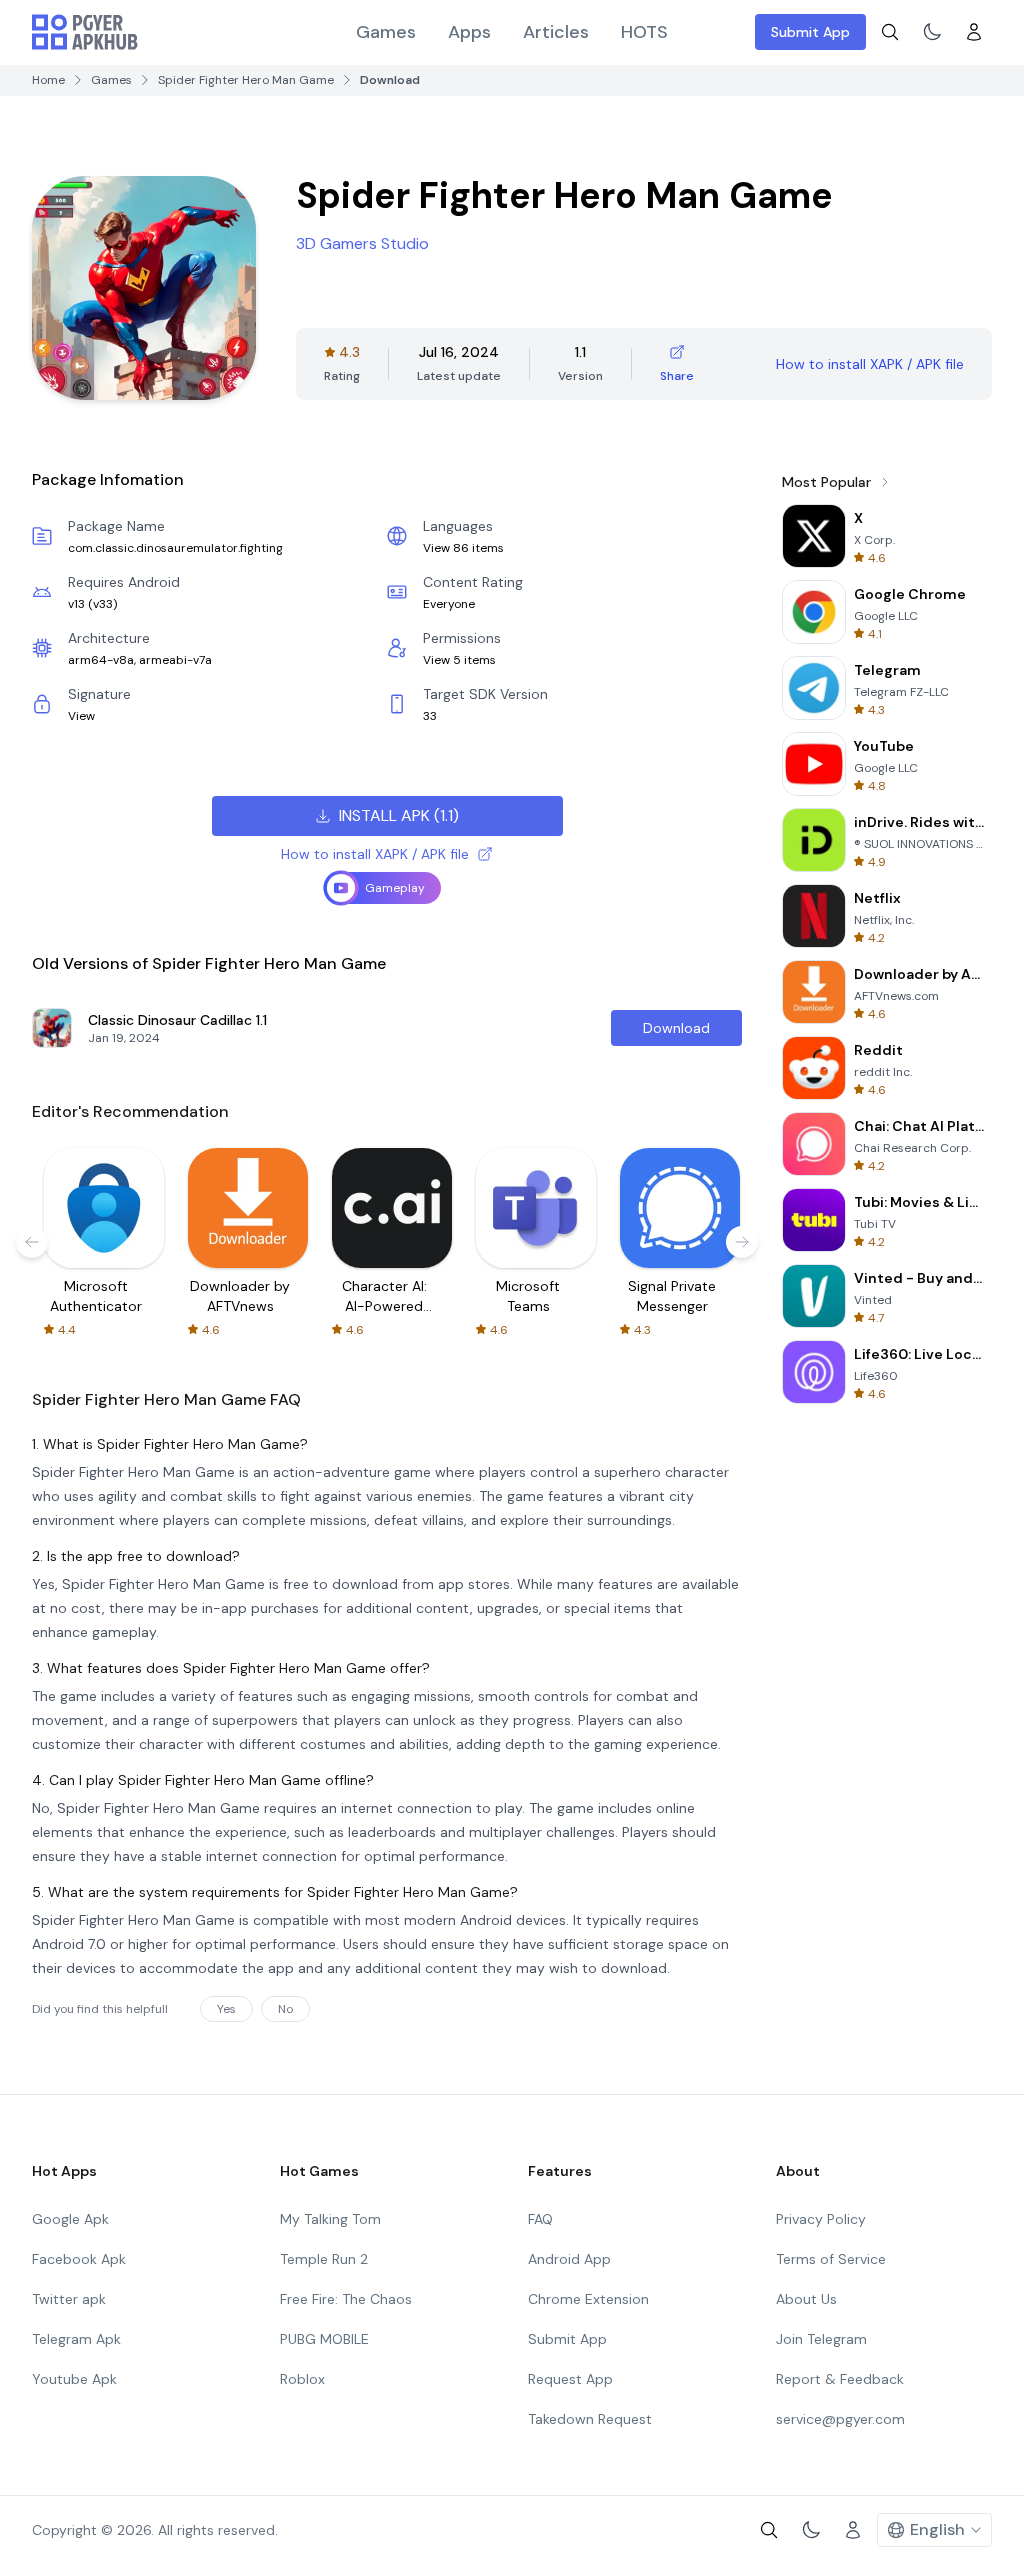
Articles (556, 32)
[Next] (742, 1242)
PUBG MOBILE (324, 2339)
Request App (570, 2379)
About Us (806, 2299)
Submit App (810, 32)
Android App (569, 2259)
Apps (469, 32)
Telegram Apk (76, 2339)
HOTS (644, 32)
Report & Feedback (840, 2379)
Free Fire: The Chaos (346, 2299)
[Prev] (32, 1242)
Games (386, 32)
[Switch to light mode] (932, 32)
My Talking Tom (330, 2219)
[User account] (974, 32)
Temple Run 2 (324, 2259)
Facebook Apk (79, 2259)
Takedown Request (590, 2419)
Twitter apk (69, 2299)
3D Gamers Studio (362, 243)
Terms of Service (831, 2259)
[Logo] (85, 32)
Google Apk (70, 2219)
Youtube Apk (74, 2379)
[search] (890, 32)
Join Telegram (821, 2339)
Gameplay (395, 888)
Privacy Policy (821, 2219)
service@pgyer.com (840, 2419)
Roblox (302, 2379)
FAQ (540, 2219)
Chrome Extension (588, 2299)
